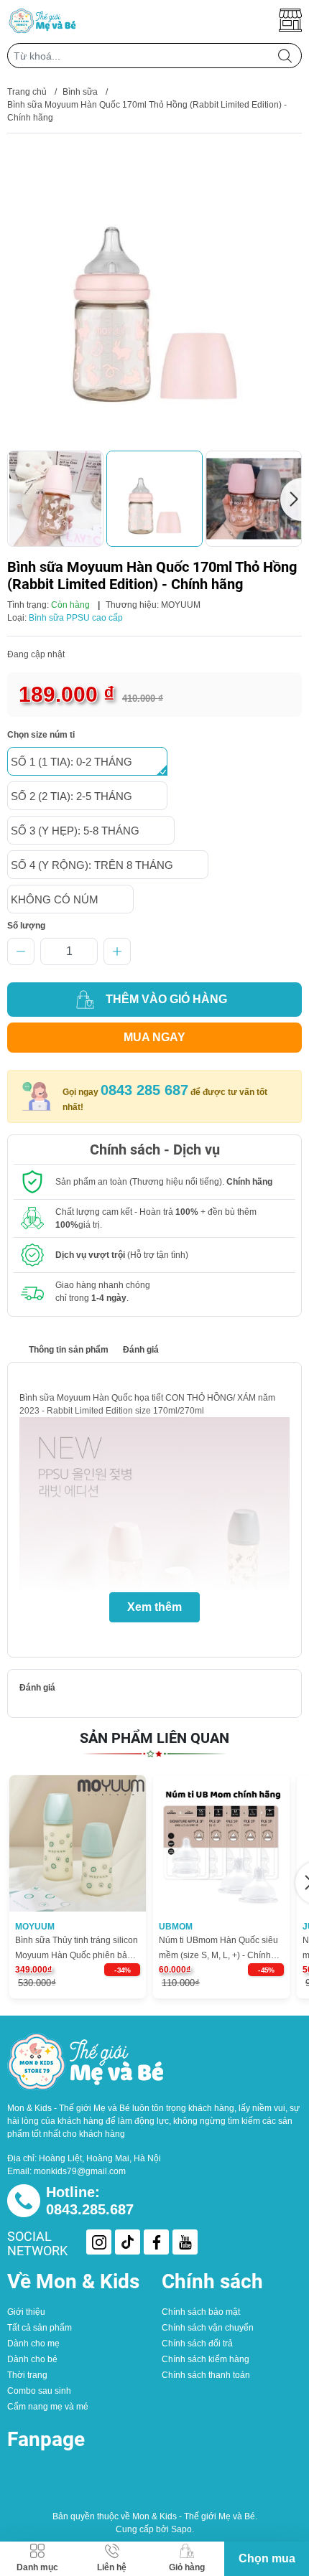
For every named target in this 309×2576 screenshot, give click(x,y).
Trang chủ (27, 92)
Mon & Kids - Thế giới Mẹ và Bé (194, 2516)
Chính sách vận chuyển (208, 2328)
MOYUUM (181, 605)
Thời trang (27, 2375)
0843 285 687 (144, 1090)
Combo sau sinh (39, 2391)
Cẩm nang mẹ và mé (48, 2407)
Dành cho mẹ (33, 2344)
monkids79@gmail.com (80, 2171)
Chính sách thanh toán (206, 2375)
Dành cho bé (32, 2359)
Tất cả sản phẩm (40, 2328)
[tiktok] (128, 2242)
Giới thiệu (26, 2312)
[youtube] (185, 2242)
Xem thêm (154, 1607)
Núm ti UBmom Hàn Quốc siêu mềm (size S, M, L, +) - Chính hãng (218, 1949)
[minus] (21, 951)
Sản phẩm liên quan (154, 1738)
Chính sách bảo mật (201, 2312)
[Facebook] (156, 2242)
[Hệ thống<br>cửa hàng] (290, 20)
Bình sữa (80, 92)
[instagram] (99, 2242)
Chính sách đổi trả (197, 2344)
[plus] (117, 951)
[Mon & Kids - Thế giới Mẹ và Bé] (43, 20)
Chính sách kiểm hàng (206, 2359)
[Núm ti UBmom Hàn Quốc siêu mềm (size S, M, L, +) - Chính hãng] (221, 1843)
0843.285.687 (90, 2209)
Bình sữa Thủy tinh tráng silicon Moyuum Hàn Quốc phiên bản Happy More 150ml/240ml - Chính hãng (77, 1949)
